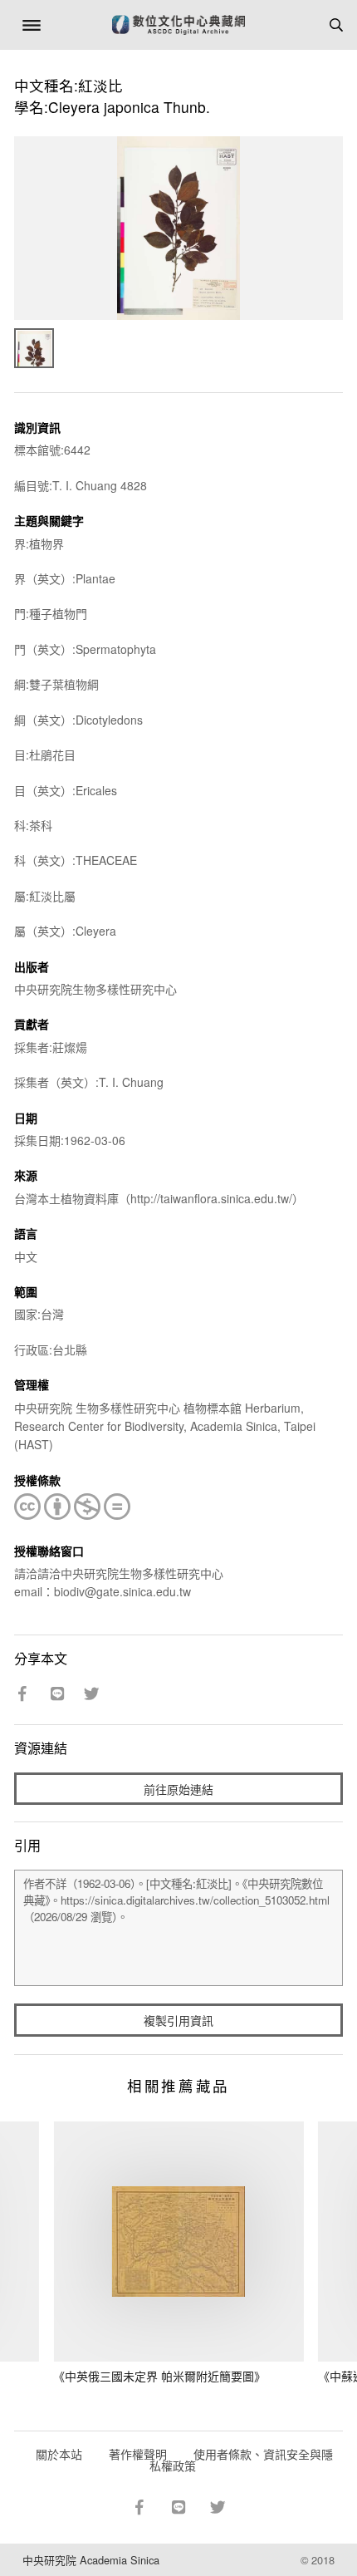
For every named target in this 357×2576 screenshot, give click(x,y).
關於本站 (59, 2454)
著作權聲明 (138, 2454)
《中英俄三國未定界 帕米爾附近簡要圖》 (159, 2376)
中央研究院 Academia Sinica (91, 2560)
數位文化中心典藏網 (178, 25)
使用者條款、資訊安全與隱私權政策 (241, 2460)
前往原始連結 (178, 1789)
